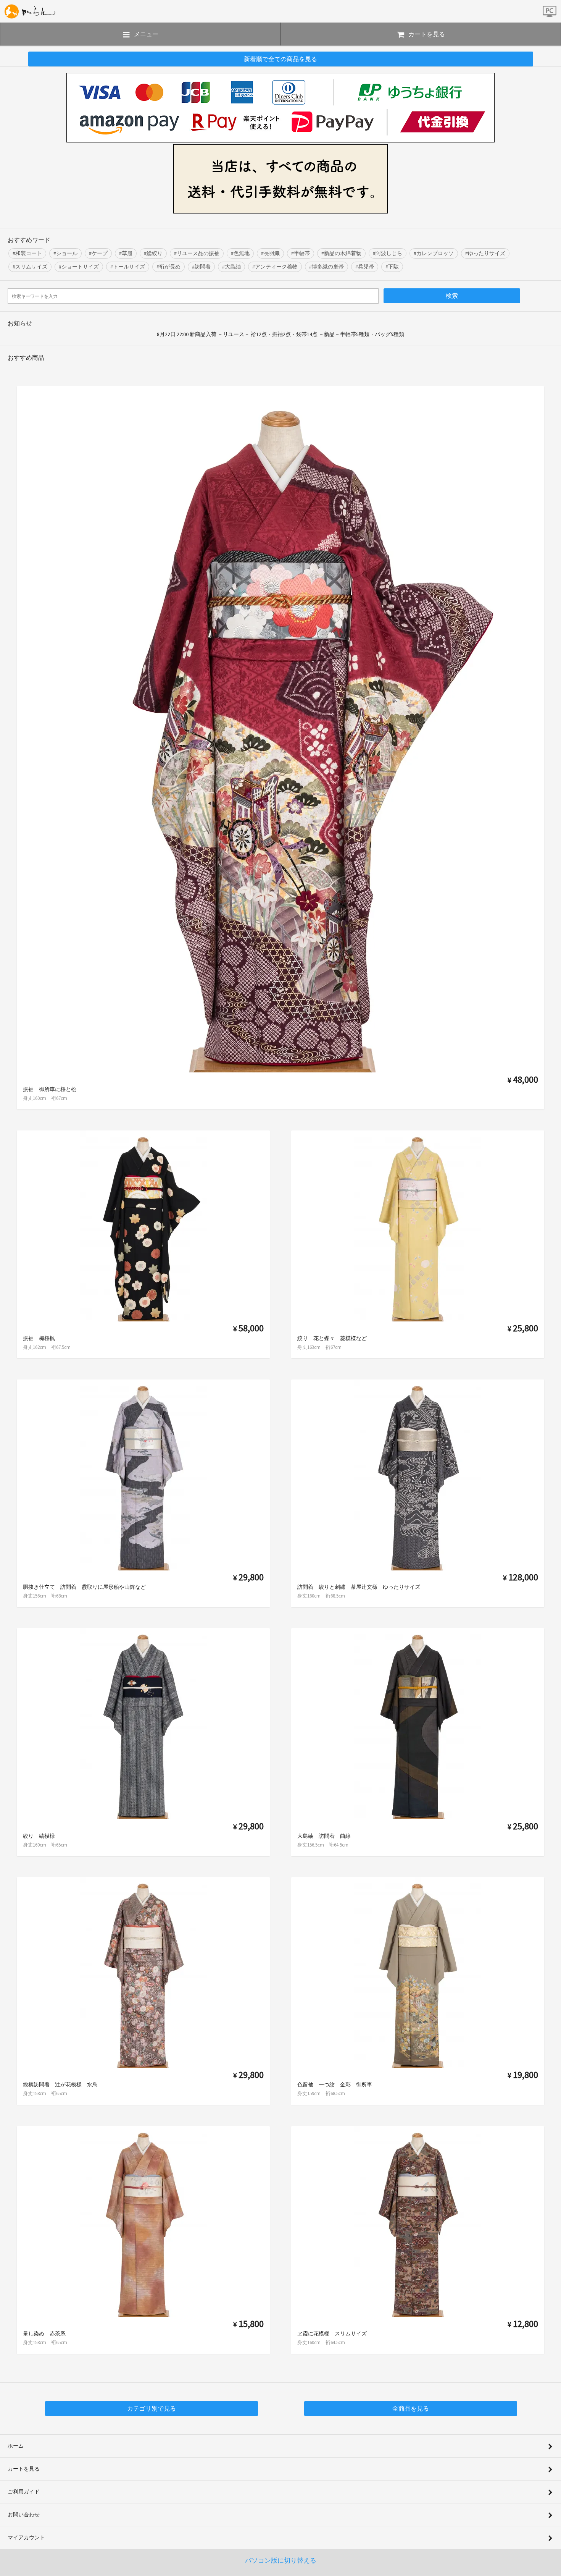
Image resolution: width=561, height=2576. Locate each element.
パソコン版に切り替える (281, 2560)
